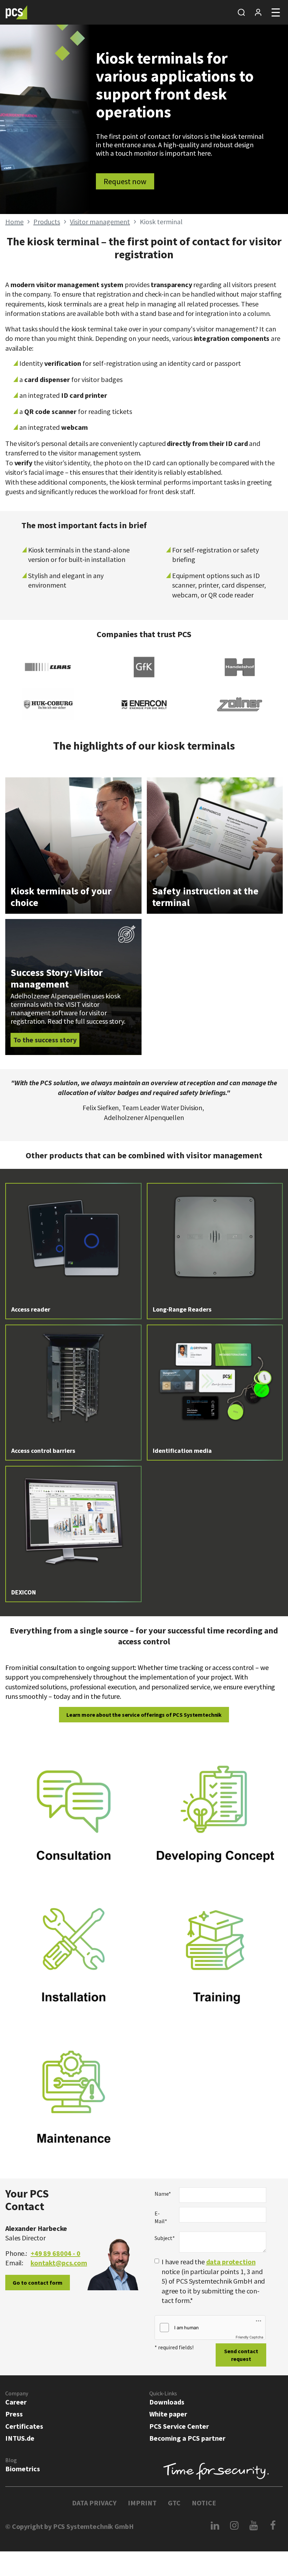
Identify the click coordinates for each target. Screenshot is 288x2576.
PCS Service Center (179, 2426)
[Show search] (241, 12)
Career (16, 2402)
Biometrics (23, 2469)
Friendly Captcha (250, 2337)
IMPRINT (142, 2503)
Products (47, 222)
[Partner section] (258, 12)
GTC (174, 2503)
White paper (168, 2414)
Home (14, 222)
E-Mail (161, 2217)
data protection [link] (231, 2262)
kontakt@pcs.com (59, 2263)
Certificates (24, 2426)
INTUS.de (20, 2438)
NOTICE (204, 2503)
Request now (125, 181)
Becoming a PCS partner (187, 2438)
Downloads (167, 2402)
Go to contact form (38, 2283)
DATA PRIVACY (94, 2503)
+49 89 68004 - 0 (55, 2253)
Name (163, 2194)
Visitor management (100, 222)
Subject (164, 2238)
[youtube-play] (254, 2525)
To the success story (45, 1040)
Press (14, 2414)
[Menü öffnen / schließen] (276, 12)
